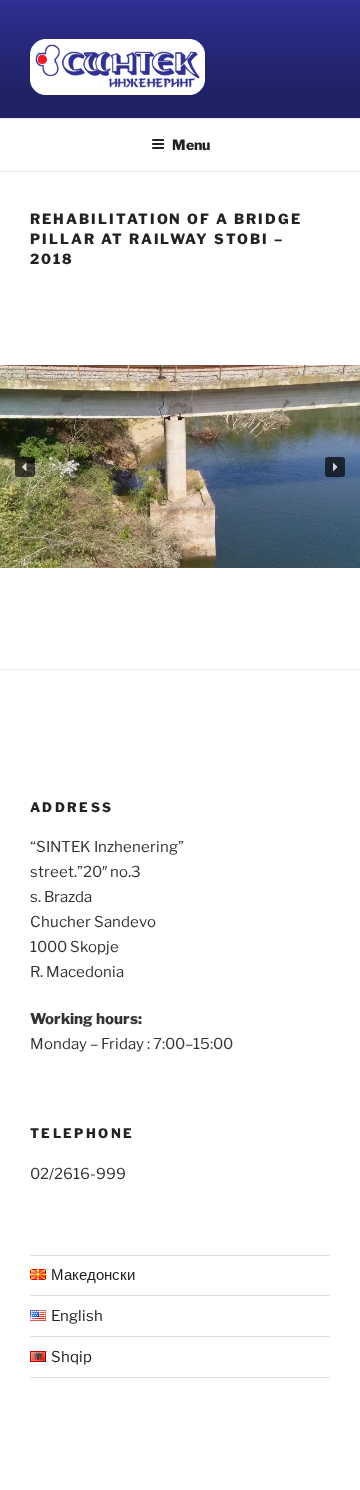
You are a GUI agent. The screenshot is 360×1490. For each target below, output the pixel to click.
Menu (191, 144)
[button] (25, 467)
